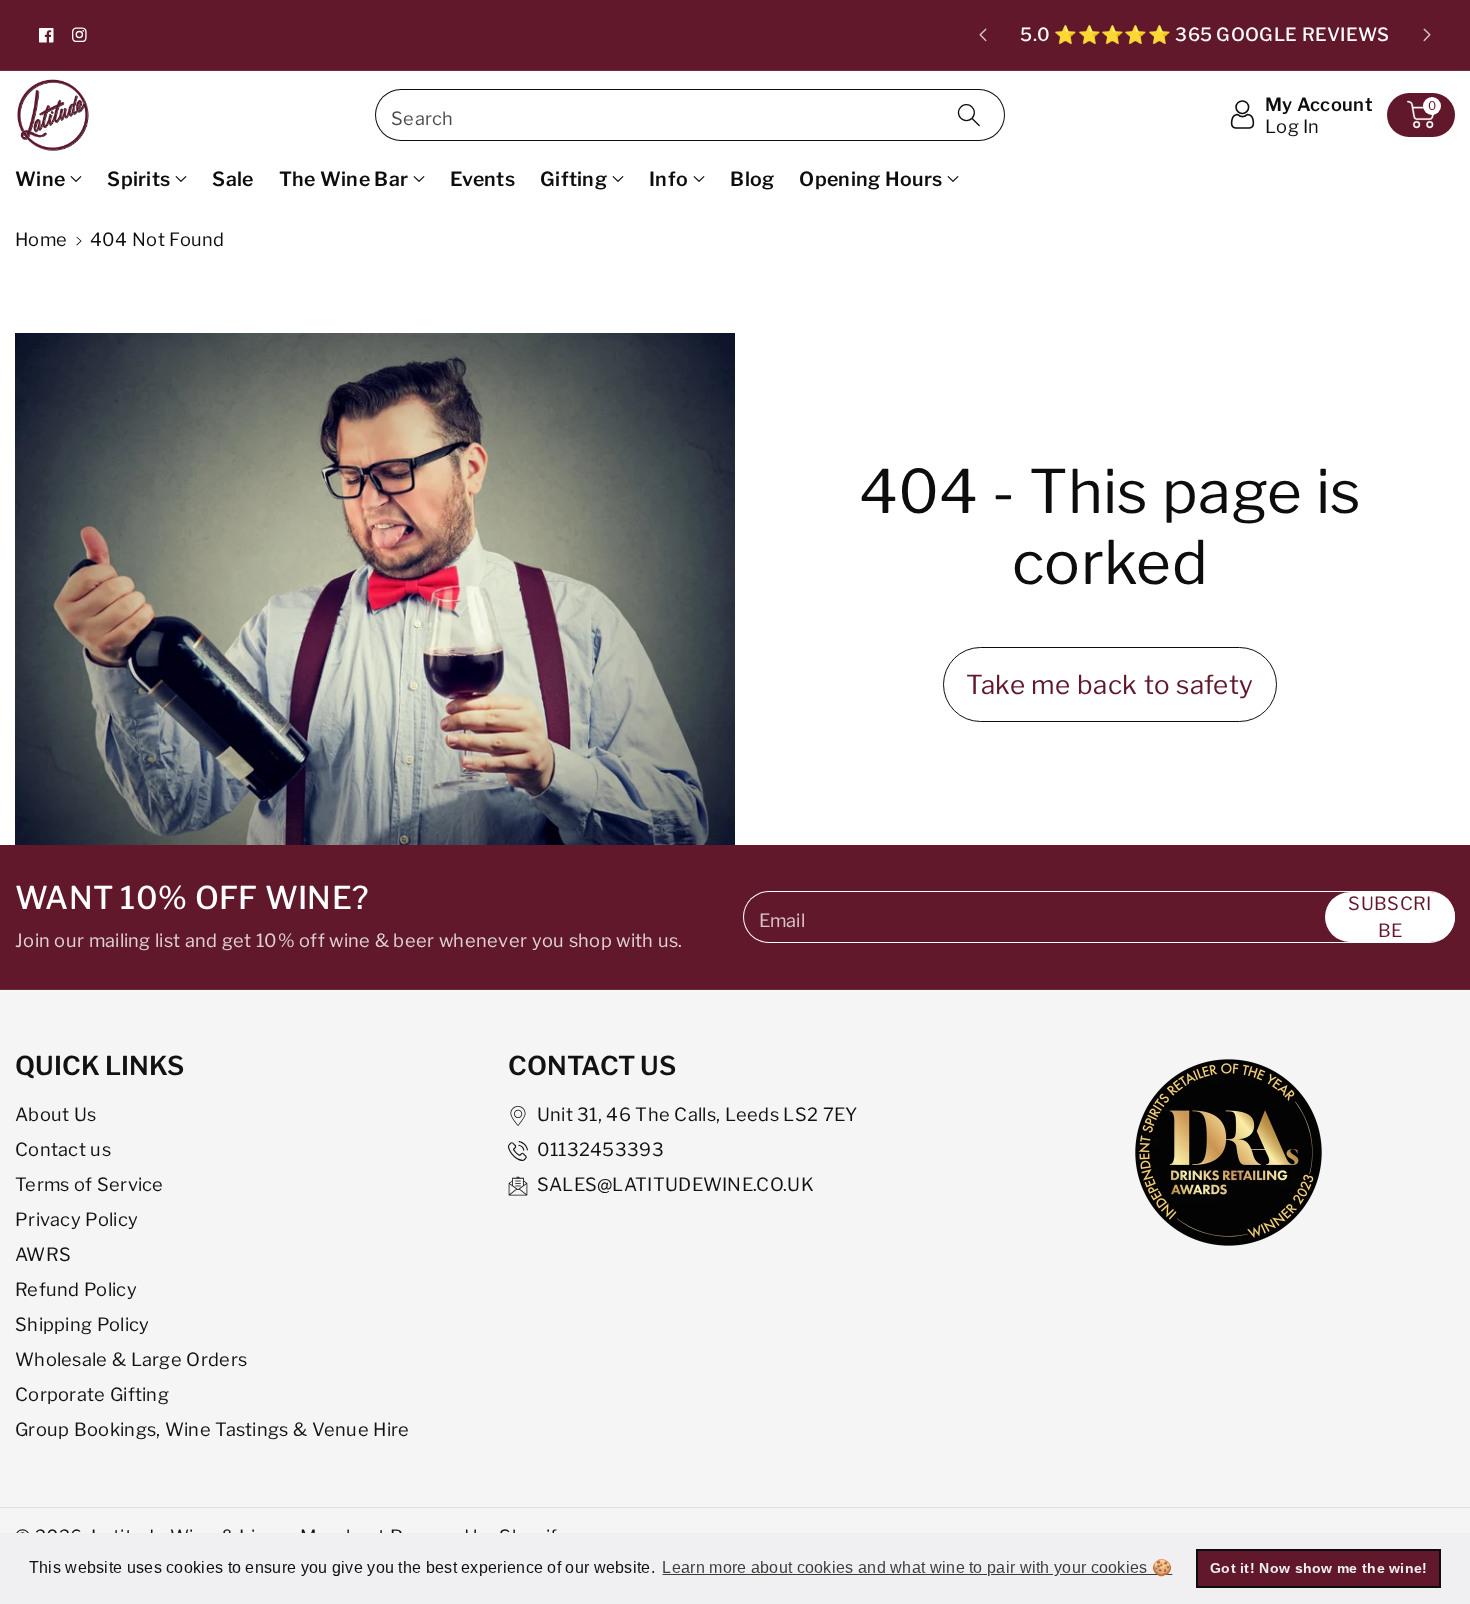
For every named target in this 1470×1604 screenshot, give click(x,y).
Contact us (63, 1149)
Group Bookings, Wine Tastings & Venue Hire (212, 1429)
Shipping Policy (82, 1324)
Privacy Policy (76, 1219)
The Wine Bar (344, 179)
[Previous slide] (983, 35)
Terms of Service (89, 1184)
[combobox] (690, 115)
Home (41, 239)
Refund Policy (76, 1289)
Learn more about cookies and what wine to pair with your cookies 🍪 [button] (917, 1567)
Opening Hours (870, 179)
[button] (1421, 115)
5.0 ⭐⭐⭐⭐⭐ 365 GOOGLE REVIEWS (1204, 34)
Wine (40, 179)
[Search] (969, 115)
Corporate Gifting (92, 1394)
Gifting (573, 179)
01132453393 (600, 1149)
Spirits (138, 179)
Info (668, 179)
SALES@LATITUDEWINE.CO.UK (675, 1184)
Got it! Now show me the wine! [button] (1319, 1568)
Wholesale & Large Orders (131, 1359)
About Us (55, 1114)
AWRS (43, 1254)
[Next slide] (1427, 35)
